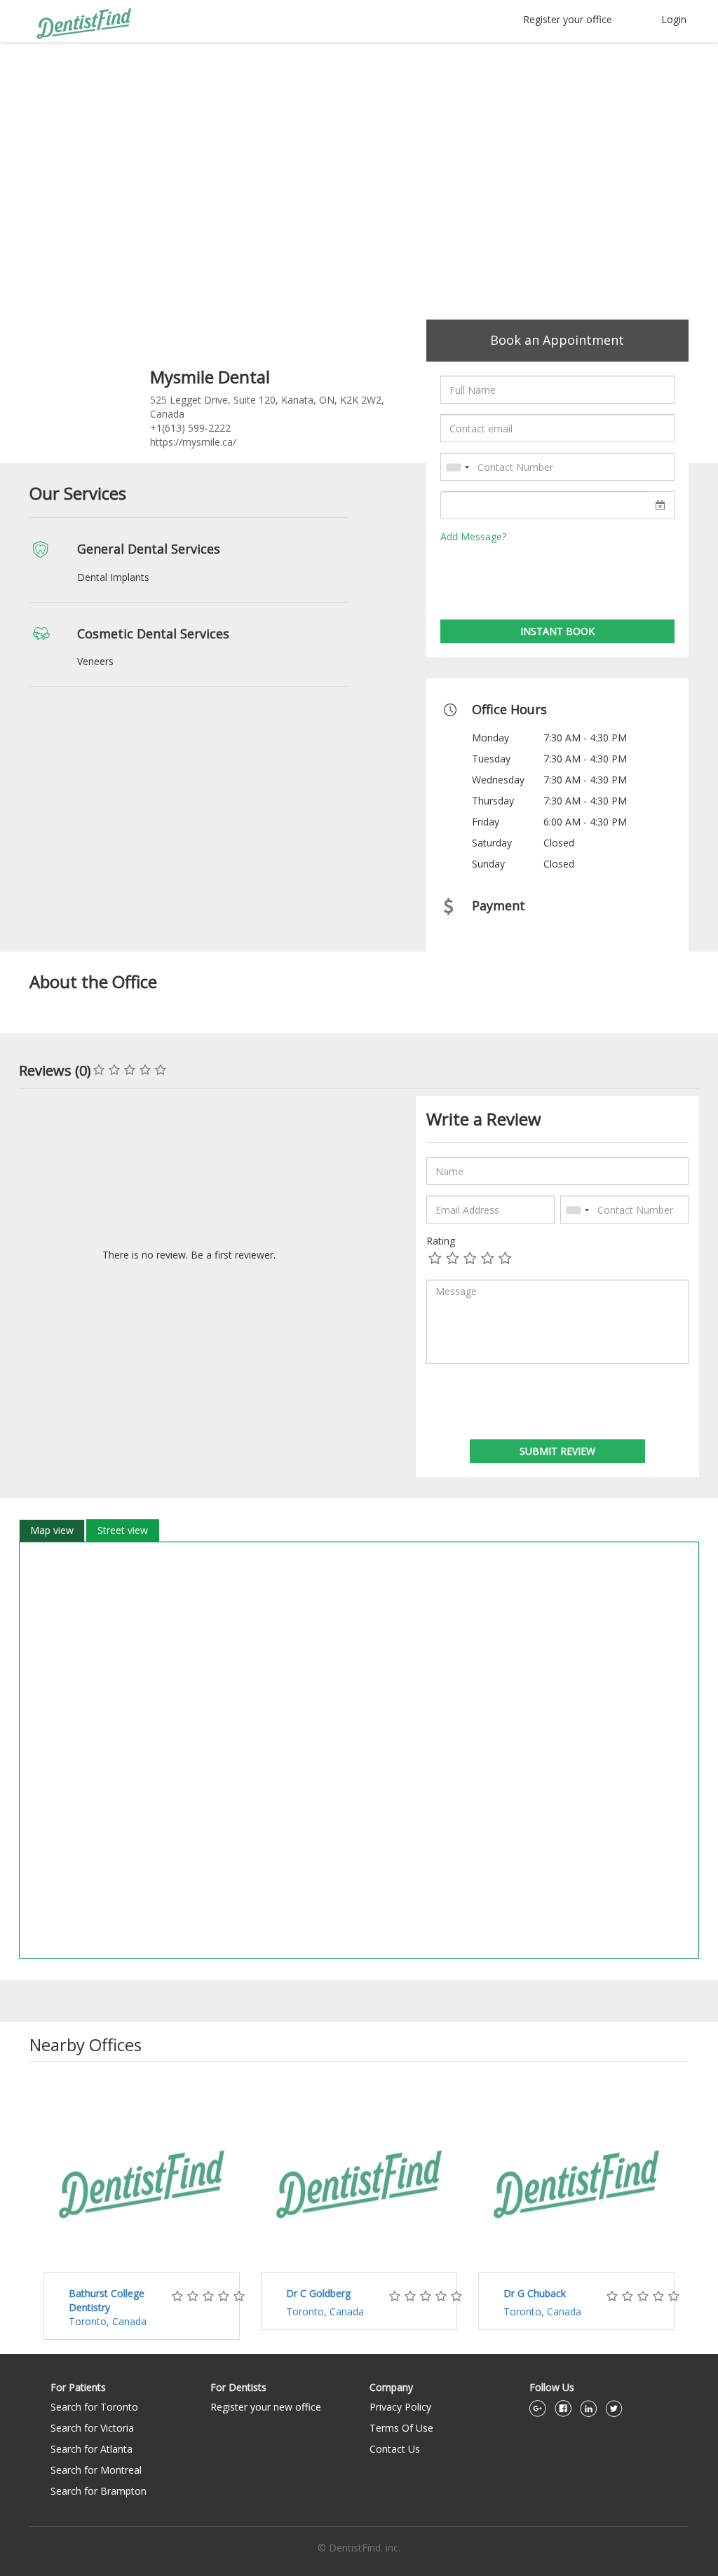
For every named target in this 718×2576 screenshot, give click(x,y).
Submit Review (557, 1451)
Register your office (568, 19)
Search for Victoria (92, 2428)
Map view (52, 1530)
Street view (123, 1530)
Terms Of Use (401, 2428)
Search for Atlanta (92, 2449)
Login (674, 19)
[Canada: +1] (457, 467)
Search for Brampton (99, 2491)
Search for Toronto (94, 2407)
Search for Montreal (96, 2470)
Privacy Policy (400, 2407)
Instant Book (557, 631)
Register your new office (266, 2407)
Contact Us (395, 2449)
